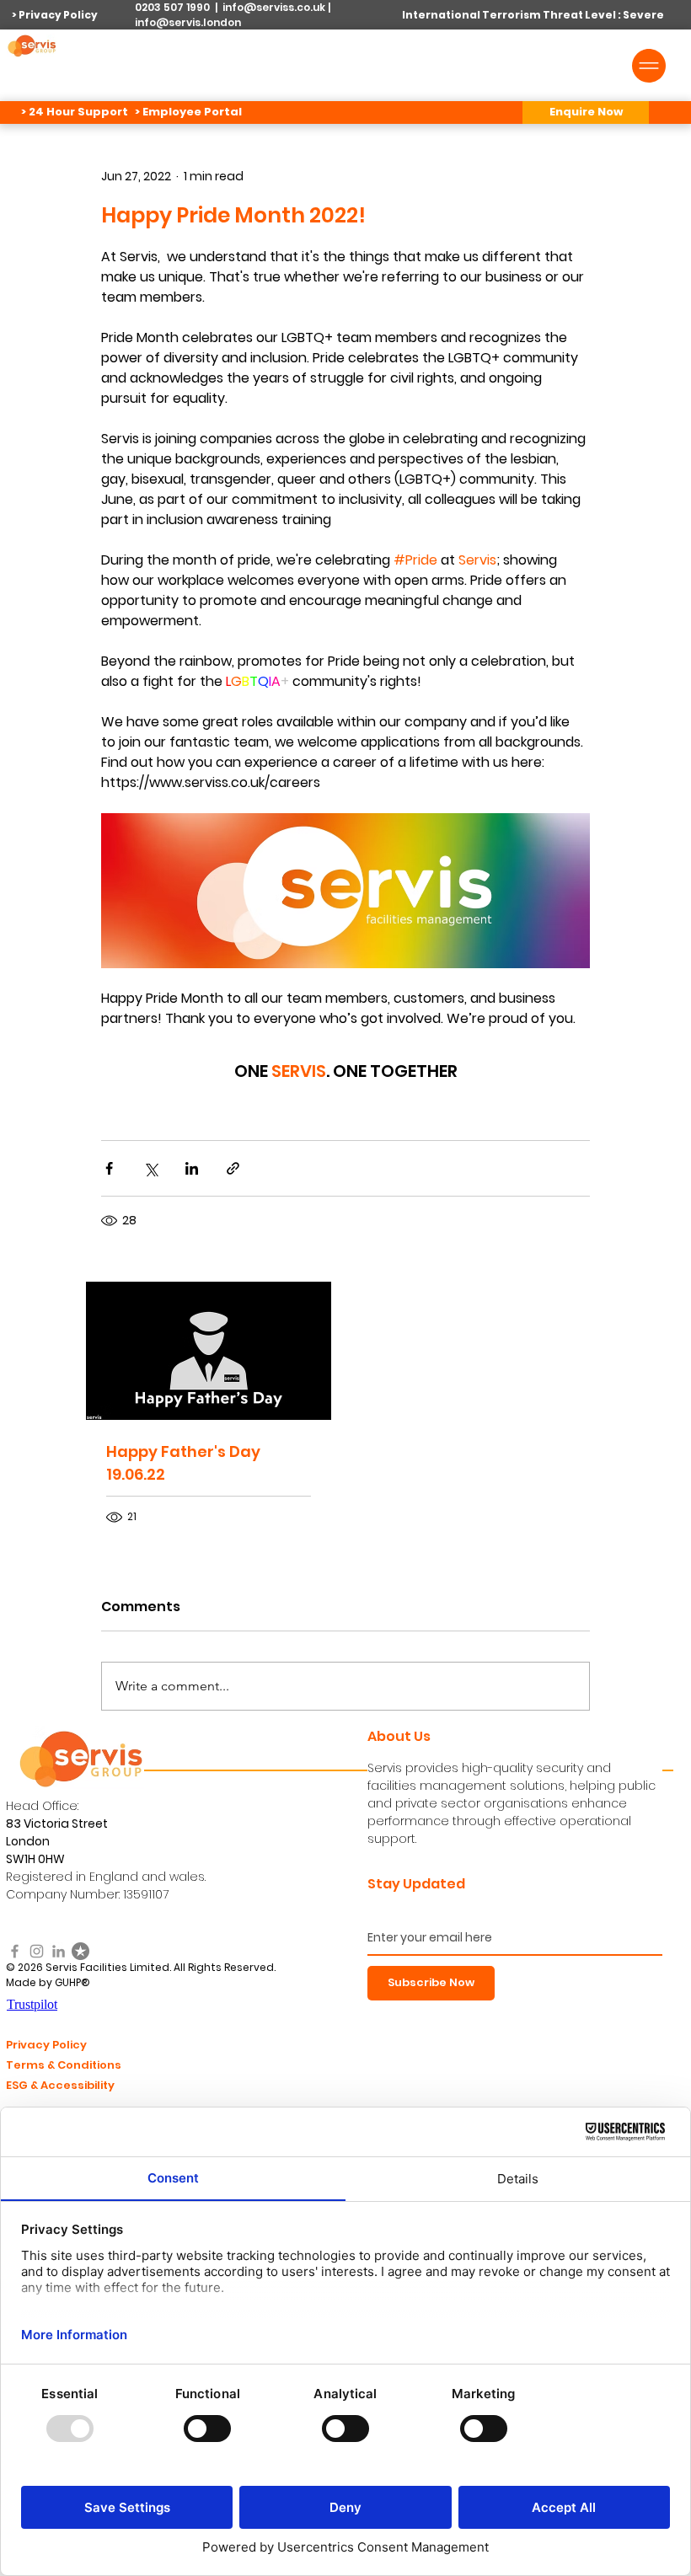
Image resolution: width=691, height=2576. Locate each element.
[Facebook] (15, 1951)
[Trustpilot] (80, 1951)
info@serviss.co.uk (274, 7)
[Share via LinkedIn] (192, 1168)
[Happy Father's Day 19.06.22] (209, 1351)
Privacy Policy (46, 2045)
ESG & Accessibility (60, 2085)
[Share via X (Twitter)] (150, 1168)
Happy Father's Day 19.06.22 (183, 1463)
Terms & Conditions (64, 2065)
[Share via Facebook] (109, 1168)
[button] (586, 112)
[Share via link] (233, 1168)
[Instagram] (37, 1951)
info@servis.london (188, 22)
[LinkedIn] (59, 1951)
